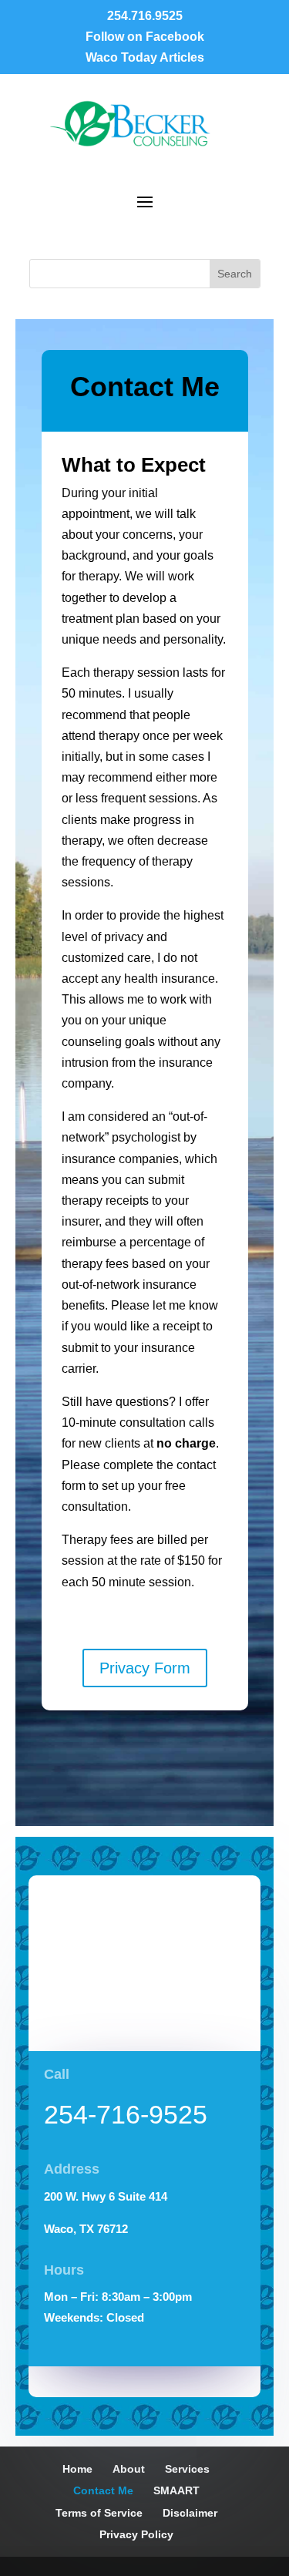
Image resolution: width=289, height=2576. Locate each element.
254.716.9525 (145, 16)
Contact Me (103, 2490)
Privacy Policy (136, 2534)
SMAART (176, 2490)
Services (187, 2469)
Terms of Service (99, 2513)
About (129, 2469)
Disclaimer (190, 2513)
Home (77, 2469)
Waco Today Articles (145, 57)
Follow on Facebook (145, 37)
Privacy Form (145, 1668)
